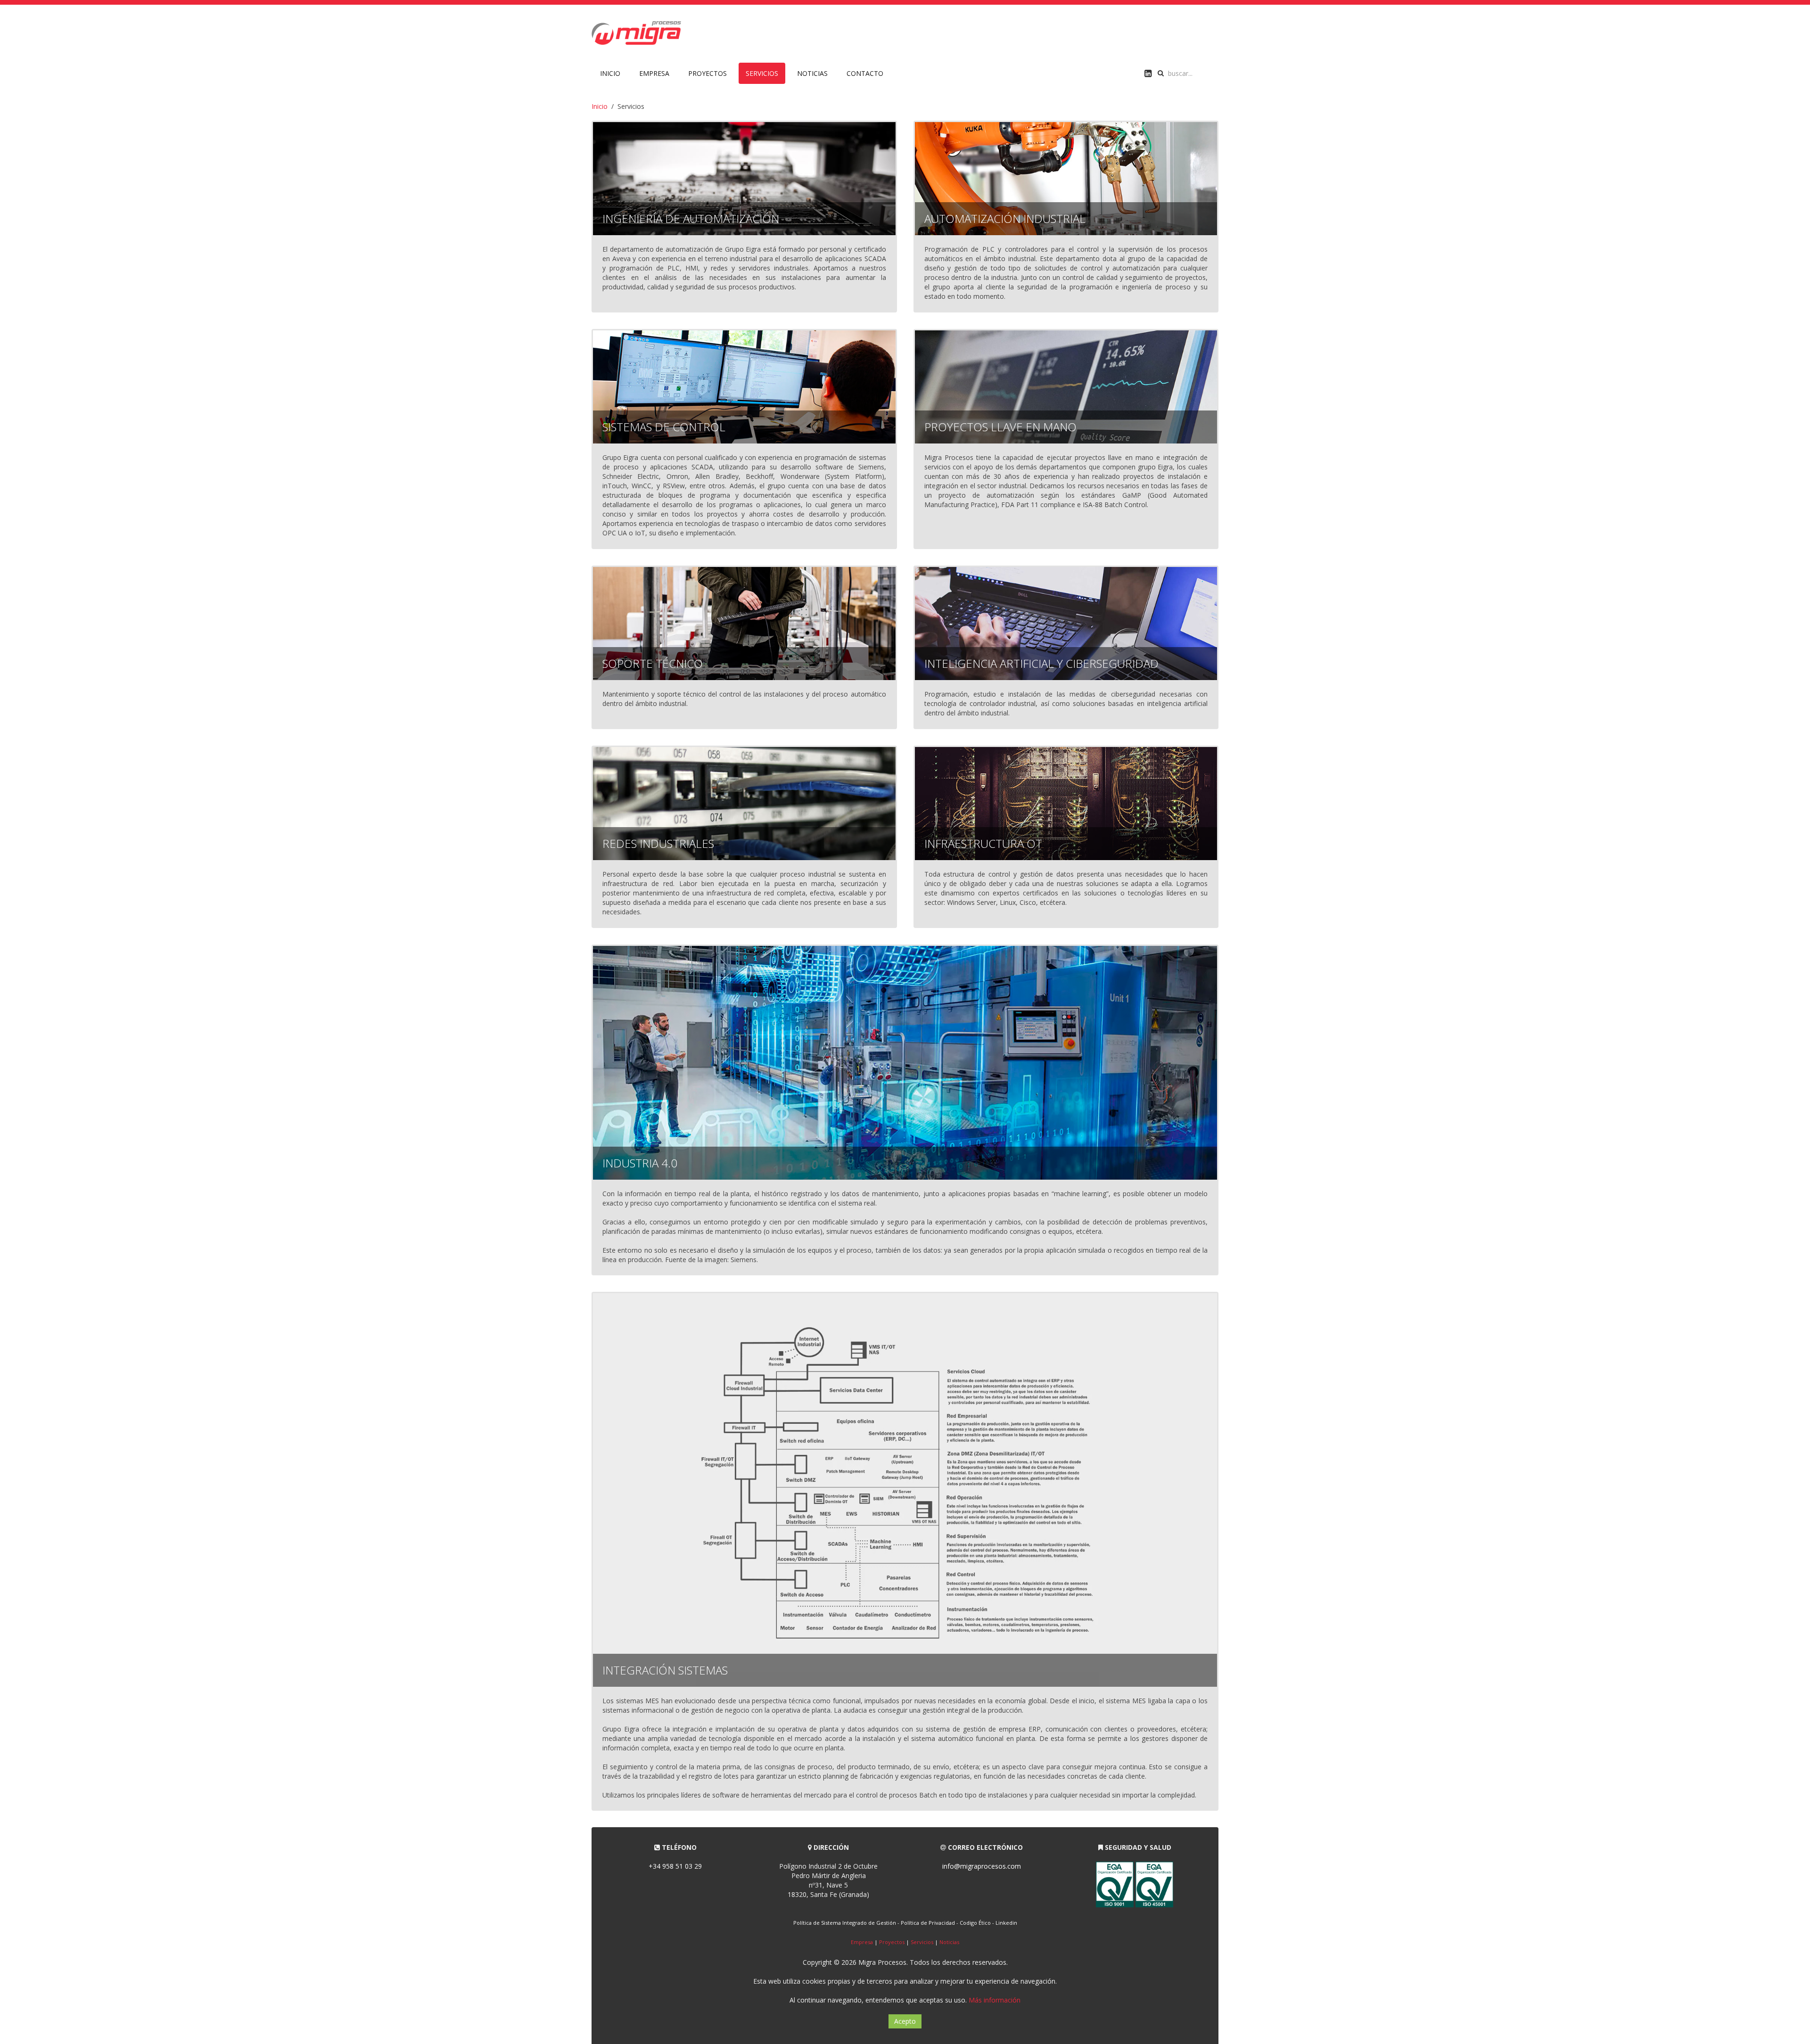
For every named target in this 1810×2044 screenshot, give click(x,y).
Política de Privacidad (928, 1923)
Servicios (762, 73)
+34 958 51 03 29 (675, 1866)
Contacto (865, 73)
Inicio (610, 73)
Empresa (654, 73)
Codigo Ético (975, 1923)
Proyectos (708, 73)
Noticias (812, 73)
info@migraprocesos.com (982, 1866)
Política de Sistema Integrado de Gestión (845, 1923)
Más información (995, 2000)
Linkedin (1006, 1923)
